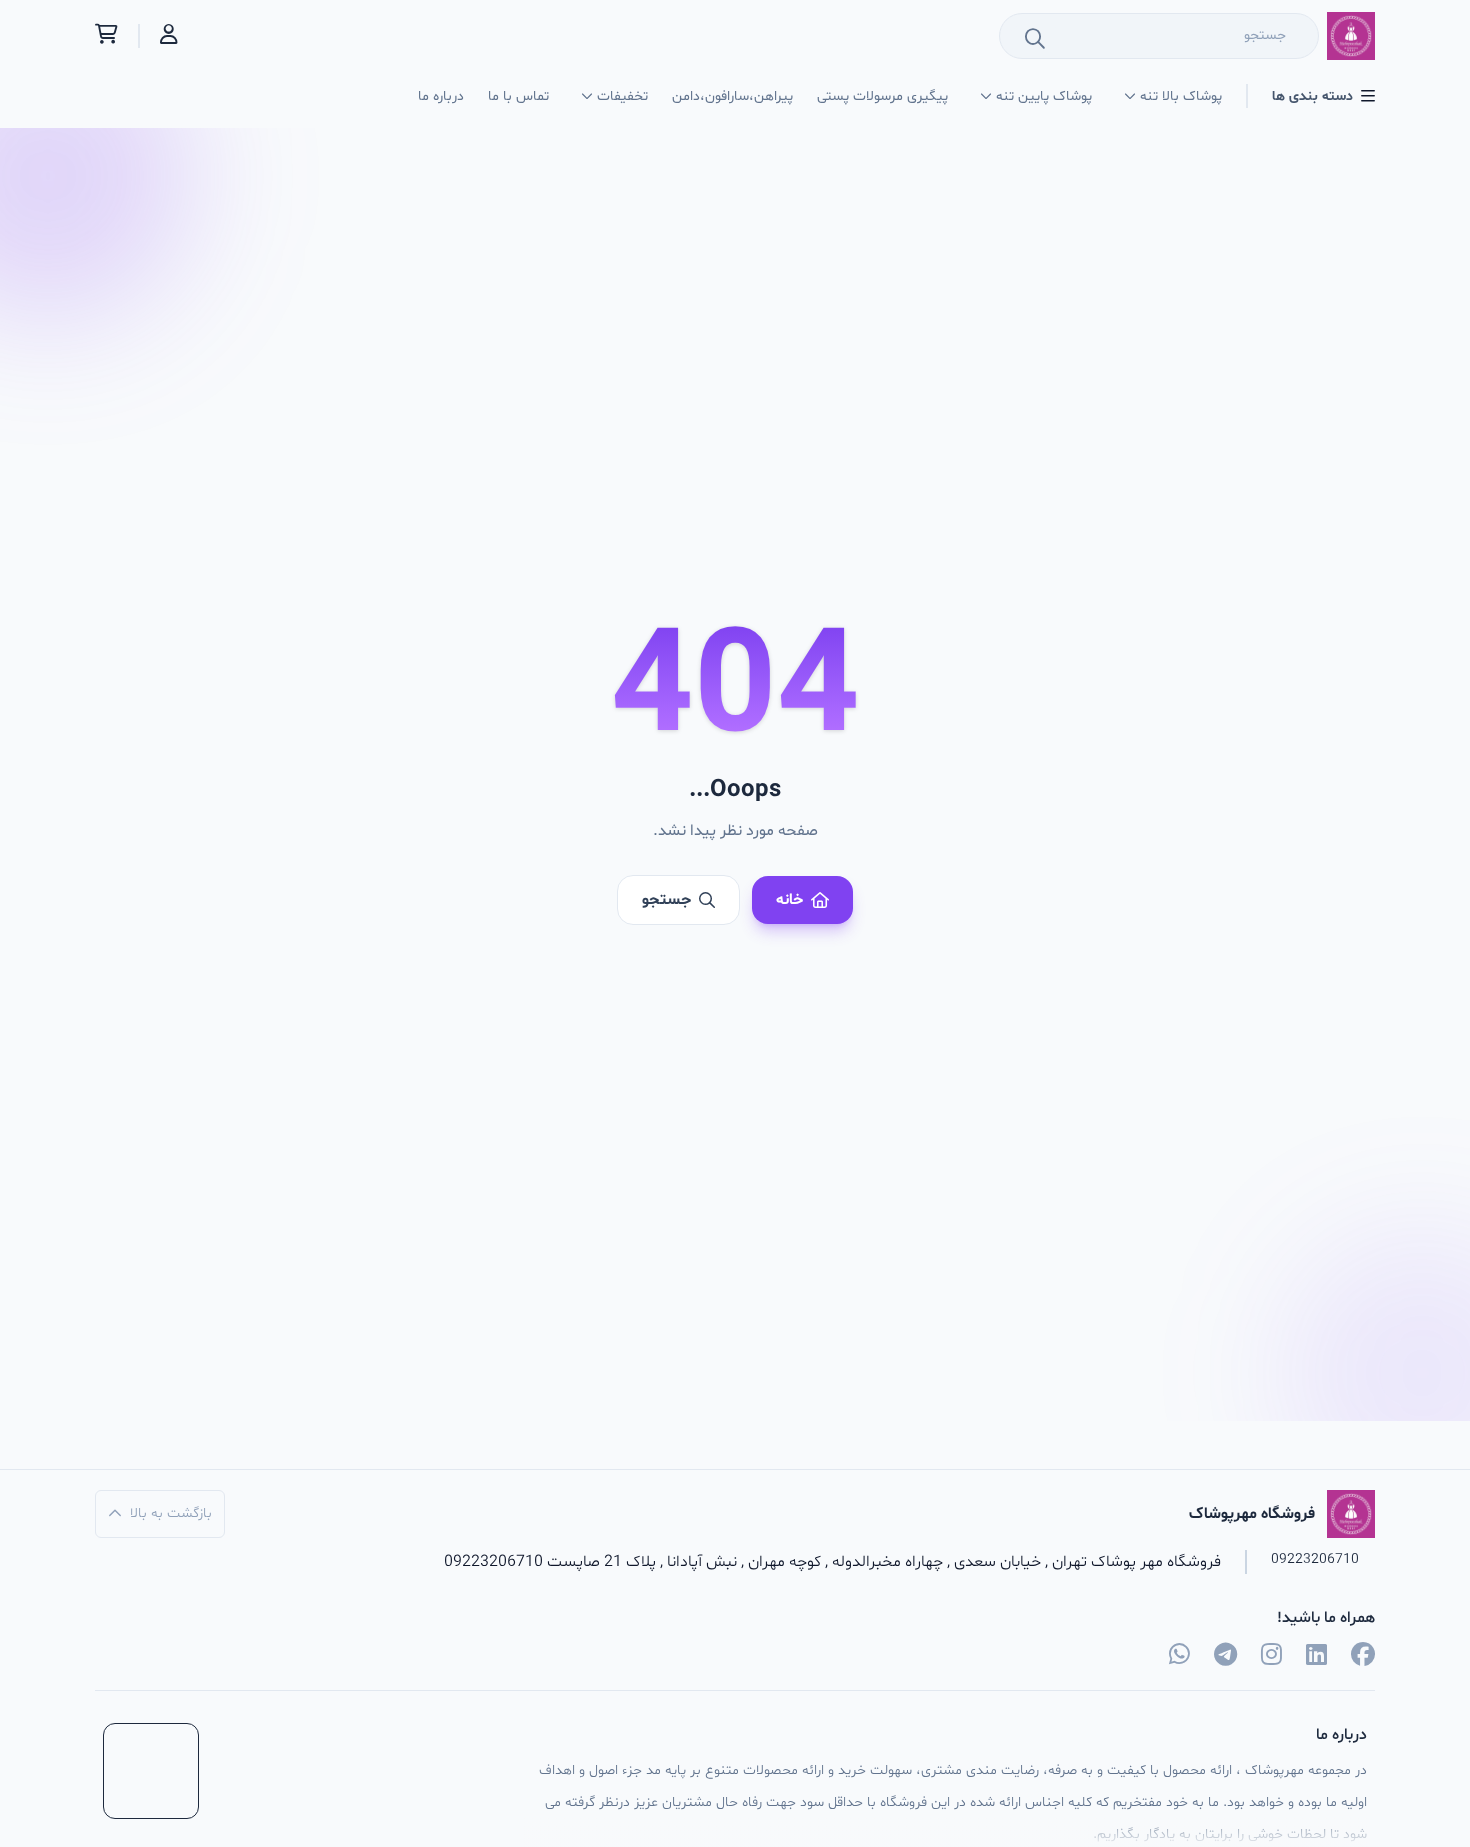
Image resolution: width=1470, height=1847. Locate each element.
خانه (789, 900)
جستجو (666, 900)
